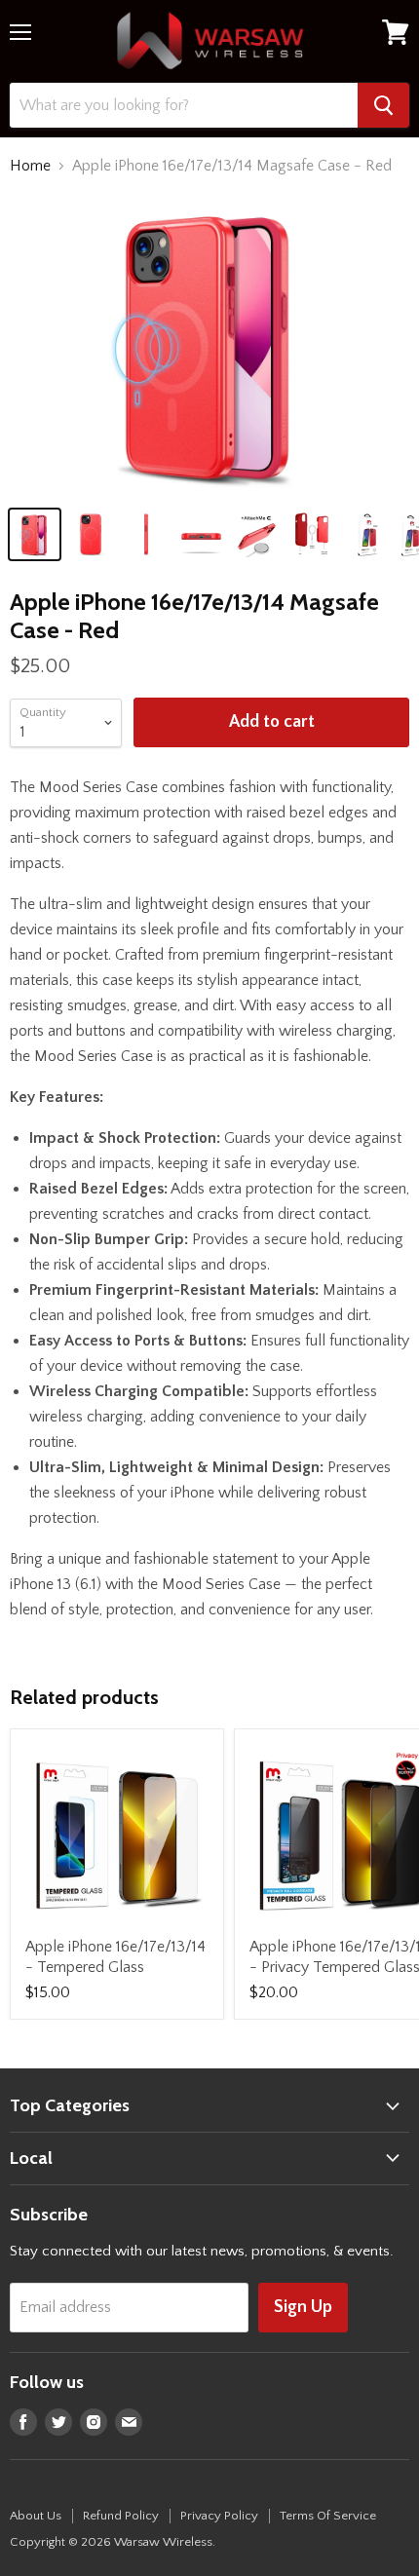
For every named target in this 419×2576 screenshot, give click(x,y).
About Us (36, 2516)
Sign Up (303, 2307)
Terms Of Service (328, 2516)
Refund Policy (121, 2516)
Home (30, 166)
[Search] (383, 105)
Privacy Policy (219, 2516)
